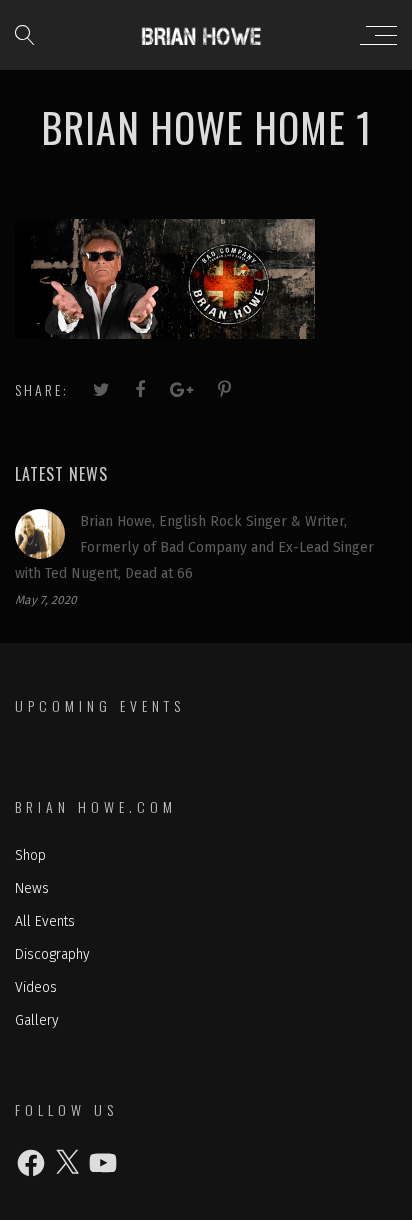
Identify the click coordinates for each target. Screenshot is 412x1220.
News (32, 888)
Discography (52, 954)
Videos (36, 987)
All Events (45, 921)
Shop (30, 855)
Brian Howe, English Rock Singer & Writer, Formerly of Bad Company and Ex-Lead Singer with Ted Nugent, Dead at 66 (194, 547)
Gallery (37, 1020)
